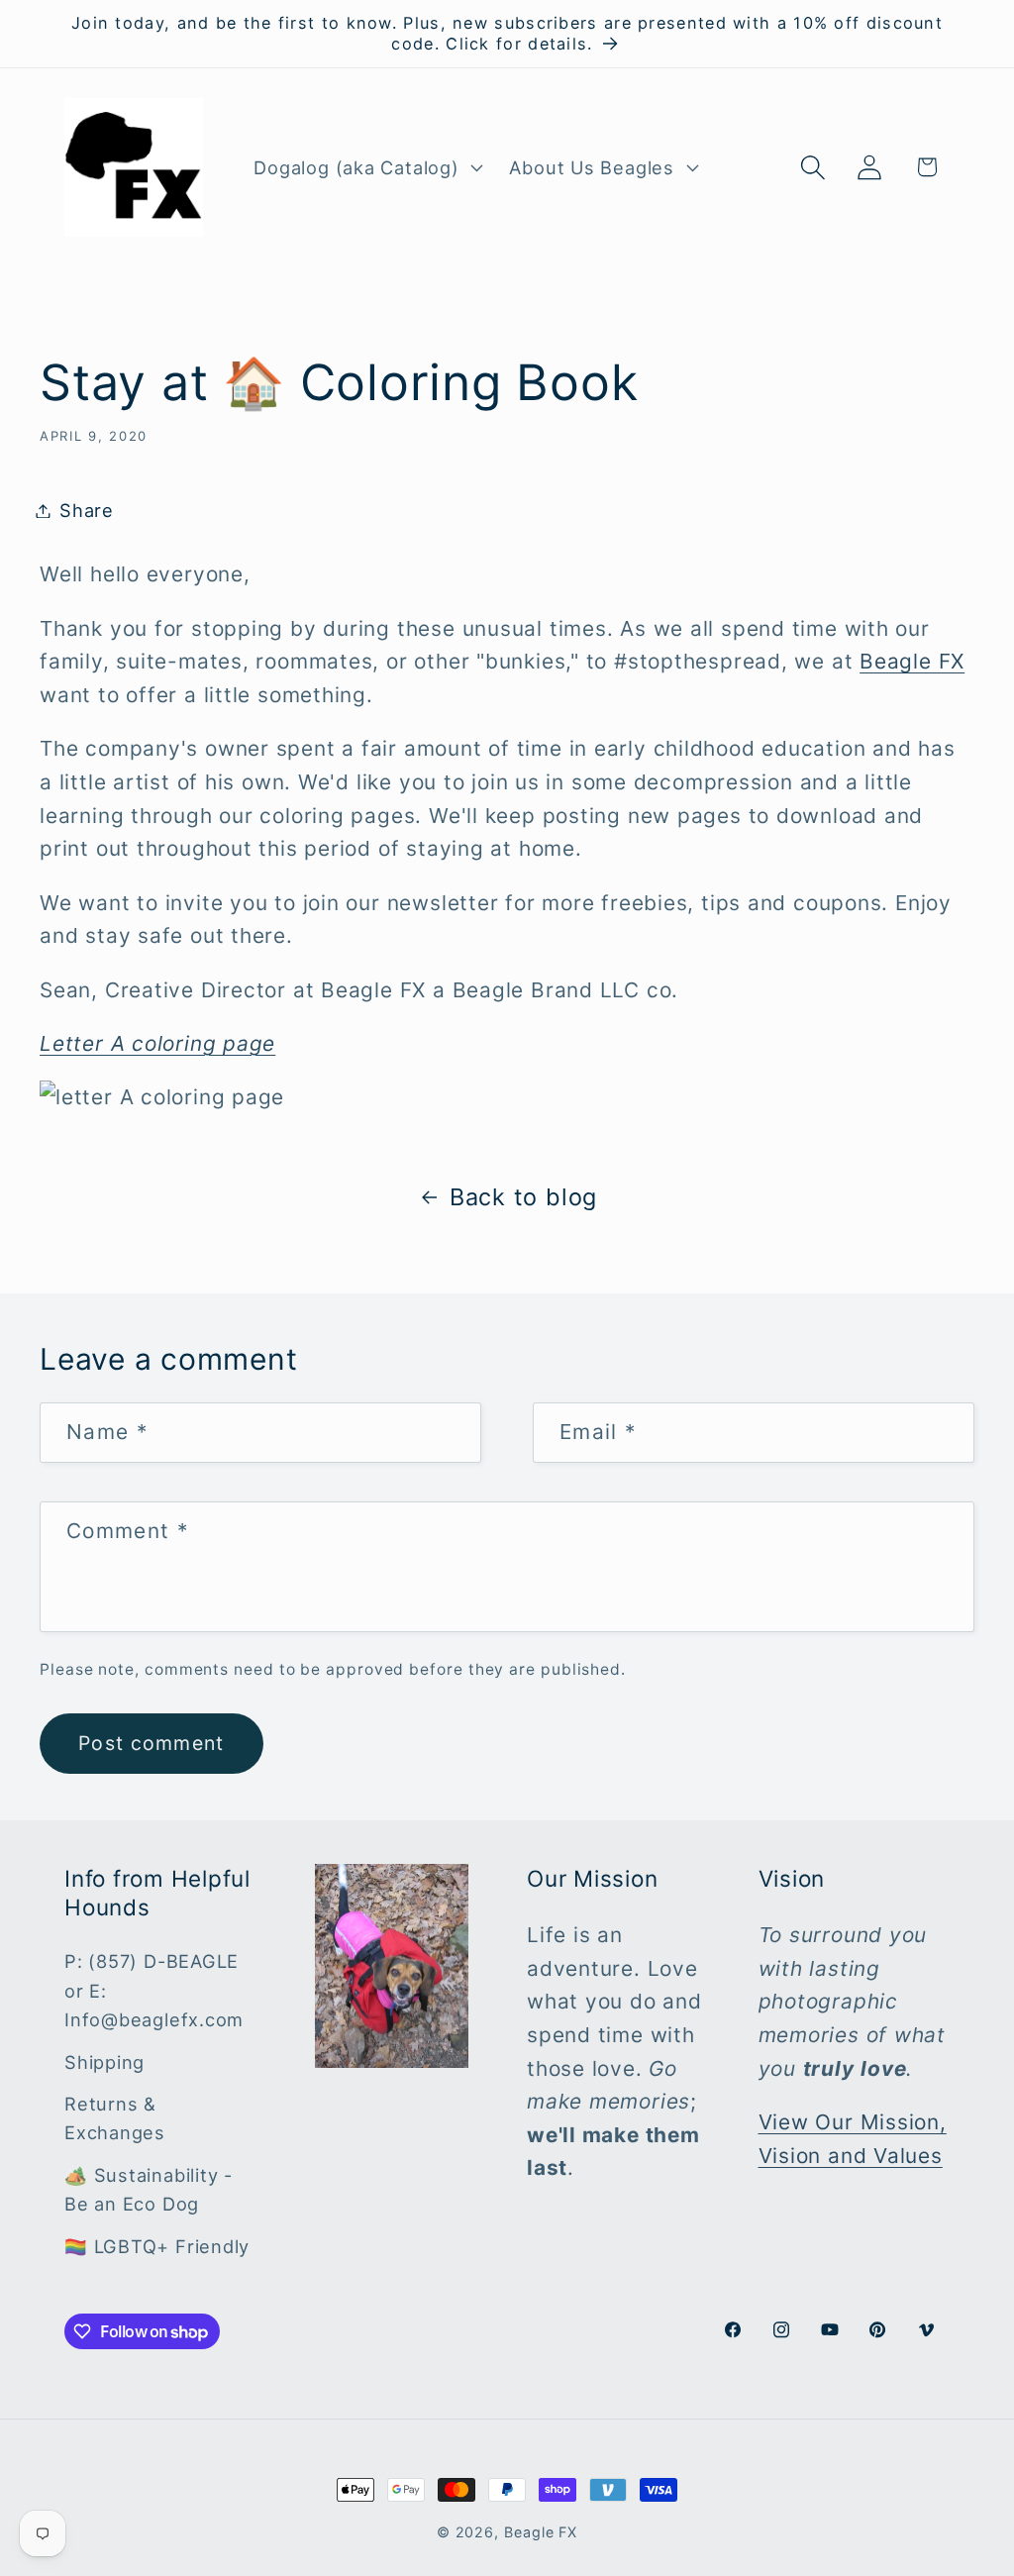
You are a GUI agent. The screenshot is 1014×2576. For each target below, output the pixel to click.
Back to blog (523, 1197)
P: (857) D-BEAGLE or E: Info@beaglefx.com (154, 1990)
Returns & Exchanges (115, 2118)
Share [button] (87, 510)
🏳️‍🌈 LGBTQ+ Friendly (157, 2246)
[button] (366, 167)
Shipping (104, 2062)
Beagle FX (912, 661)
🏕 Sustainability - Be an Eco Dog (149, 2189)
